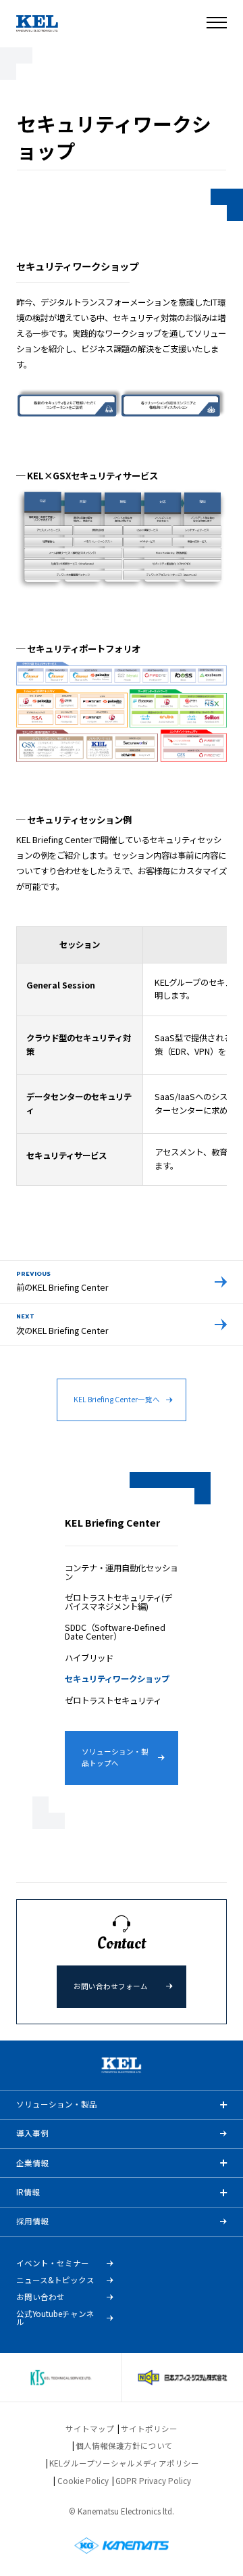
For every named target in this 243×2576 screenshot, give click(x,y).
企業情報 (32, 2163)
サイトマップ (90, 2429)
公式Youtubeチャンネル (55, 2318)
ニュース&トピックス (55, 2281)
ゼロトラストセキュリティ (113, 1700)
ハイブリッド (89, 1658)
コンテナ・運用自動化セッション (122, 1572)
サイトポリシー (149, 2429)
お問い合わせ (40, 2297)
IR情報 (28, 2192)
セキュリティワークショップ (117, 1679)
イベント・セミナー (53, 2264)
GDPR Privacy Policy (153, 2481)
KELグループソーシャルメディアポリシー (124, 2463)
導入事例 (32, 2133)
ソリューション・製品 (57, 2104)
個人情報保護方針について (124, 2446)
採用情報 (32, 2221)
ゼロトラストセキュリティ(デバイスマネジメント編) (118, 1602)
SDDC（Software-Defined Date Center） (115, 1631)
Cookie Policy (83, 2481)
